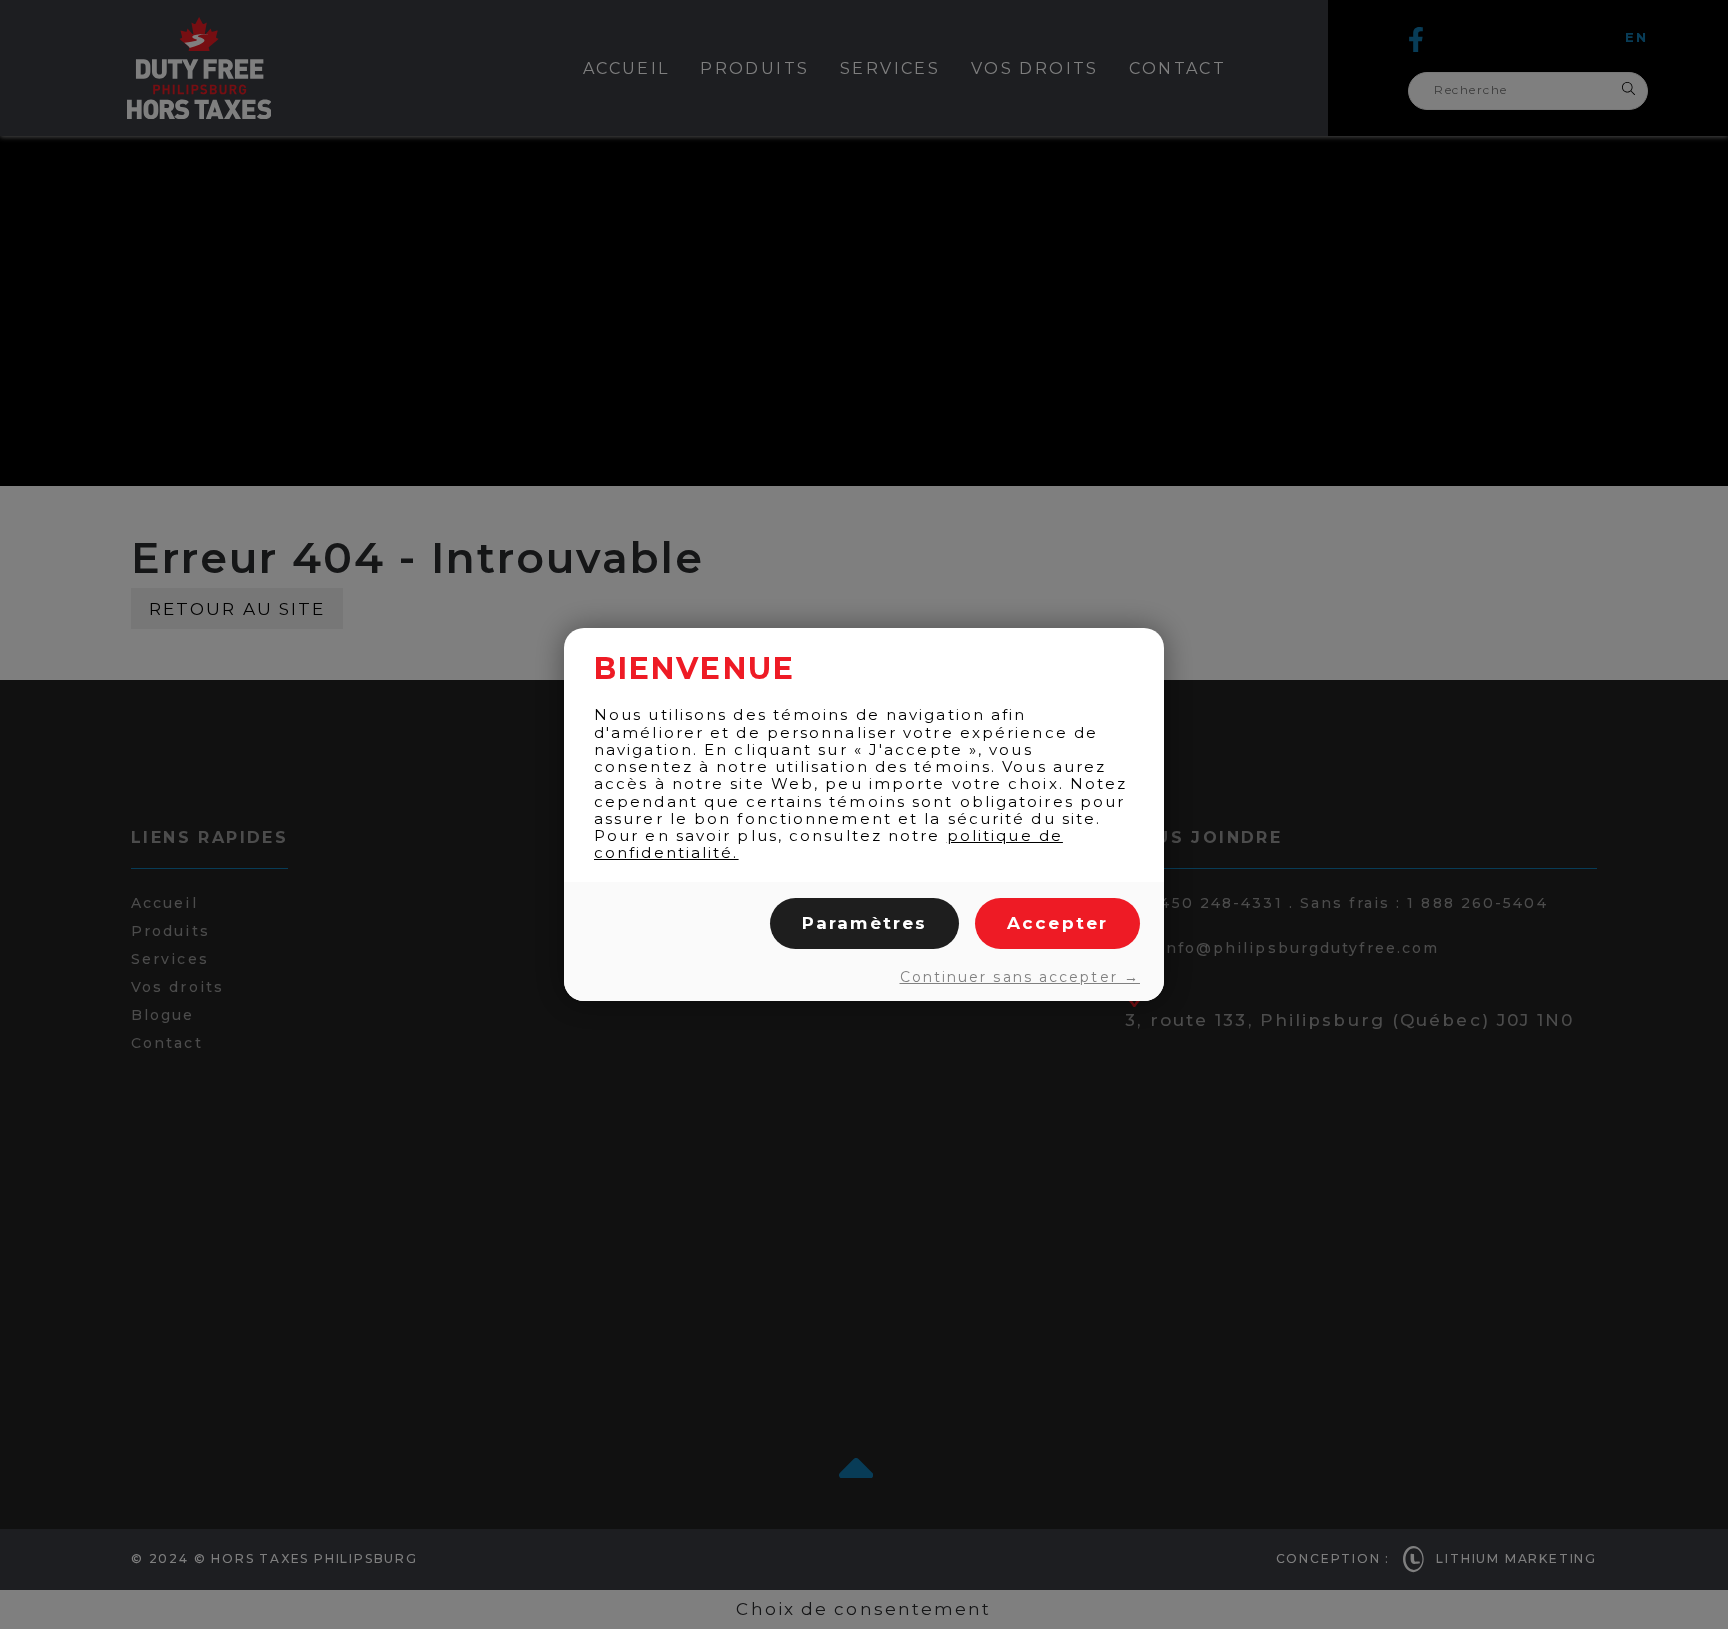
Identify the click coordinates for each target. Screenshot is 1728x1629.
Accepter (1057, 923)
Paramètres (864, 923)
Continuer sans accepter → (1020, 977)
